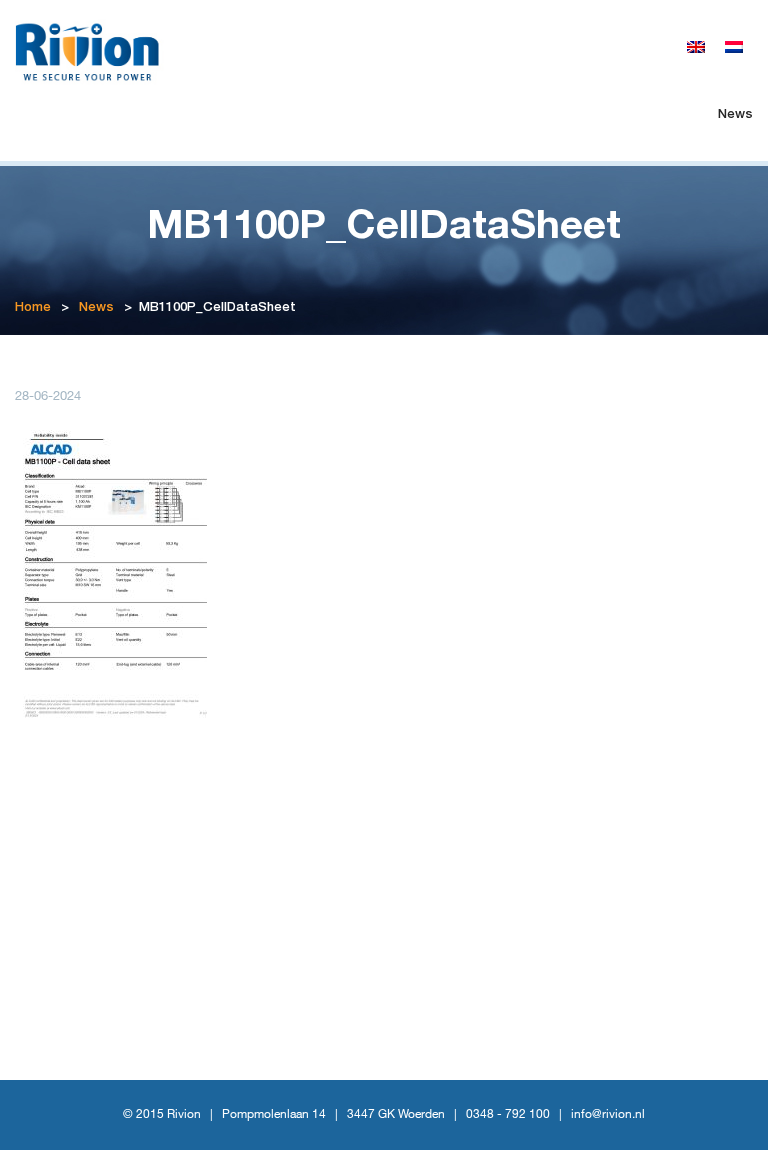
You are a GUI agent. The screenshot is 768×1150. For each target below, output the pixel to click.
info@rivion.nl (608, 1114)
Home (33, 308)
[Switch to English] (696, 48)
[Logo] (96, 50)
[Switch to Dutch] (734, 48)
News (735, 115)
